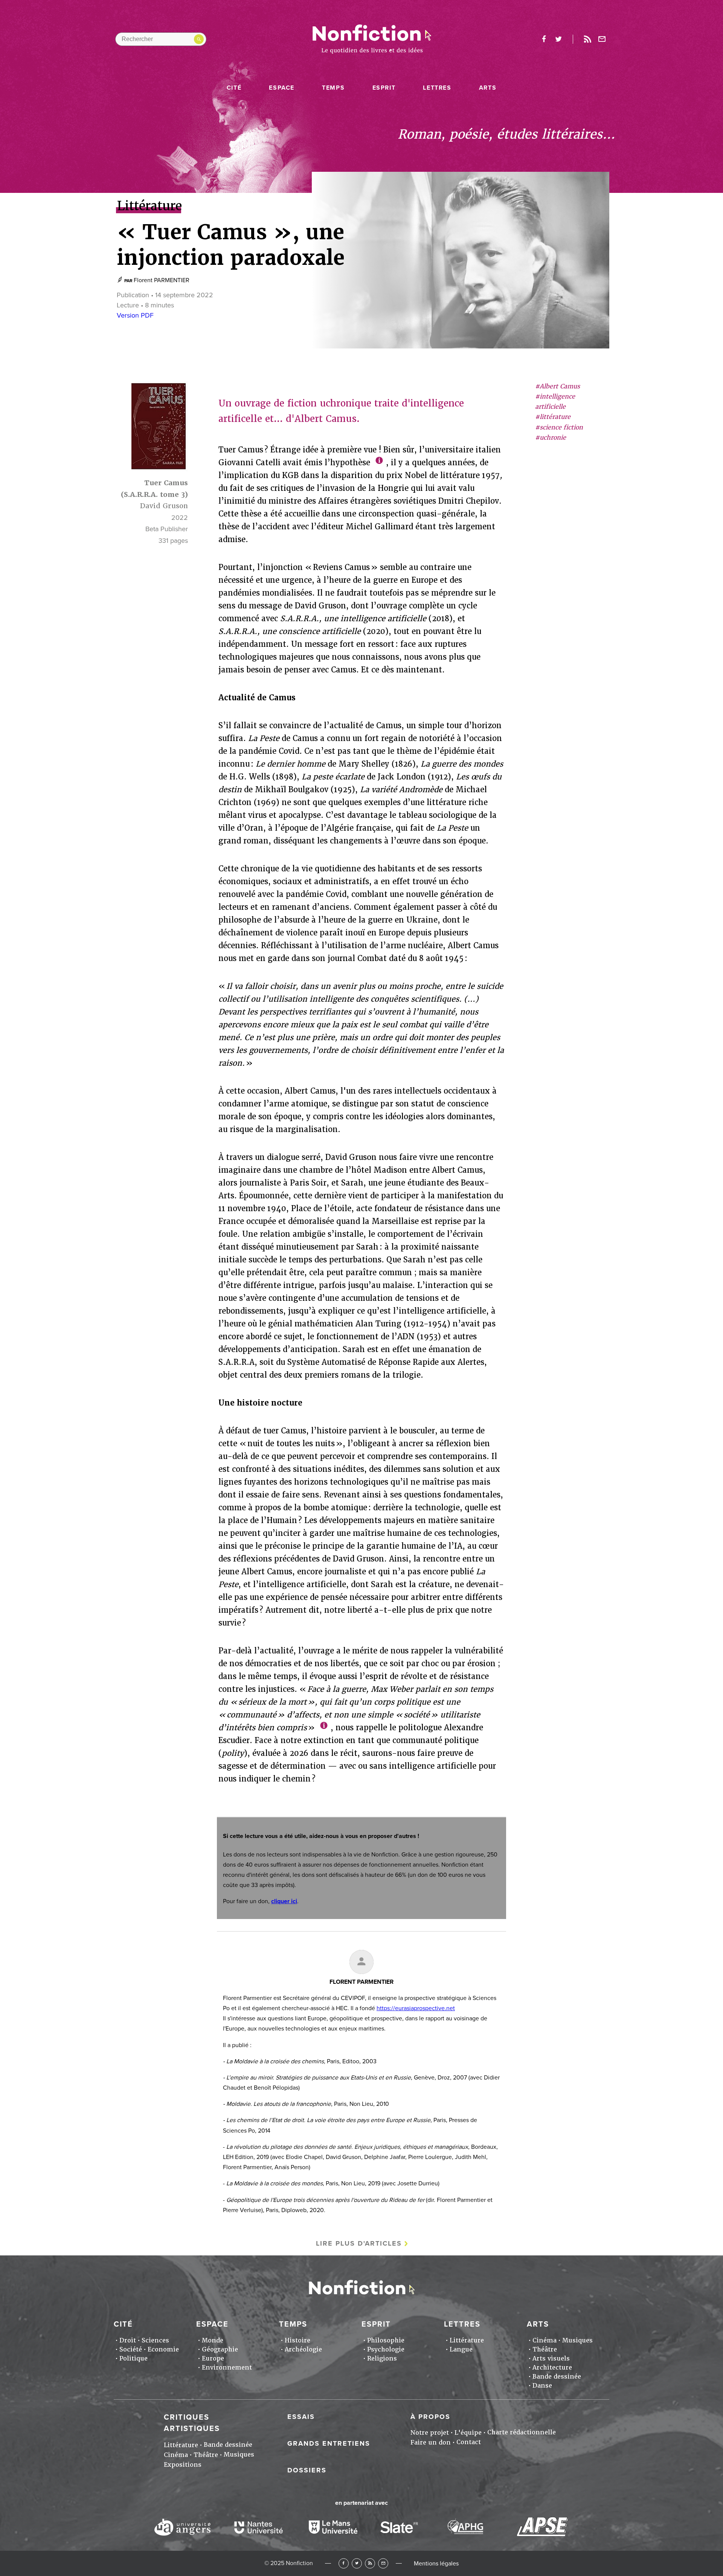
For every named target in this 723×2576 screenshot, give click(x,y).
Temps (333, 88)
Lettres (437, 88)
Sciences (155, 2340)
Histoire (297, 2340)
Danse (542, 2386)
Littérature (467, 2340)
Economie (163, 2349)
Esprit (384, 88)
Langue (461, 2349)
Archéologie (303, 2349)
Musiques (577, 2340)
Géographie (220, 2349)
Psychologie (386, 2349)
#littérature (553, 417)
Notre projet (430, 2433)
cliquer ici (284, 1901)
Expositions (183, 2465)
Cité (234, 88)
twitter (558, 39)
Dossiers (307, 2470)
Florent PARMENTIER (162, 280)
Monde (213, 2340)
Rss (587, 39)
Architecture (552, 2367)
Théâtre (545, 2349)
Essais (301, 2417)
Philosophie (386, 2340)
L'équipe (468, 2433)
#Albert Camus (558, 386)
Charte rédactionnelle (522, 2432)
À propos (430, 2417)
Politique (133, 2358)
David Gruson (164, 506)
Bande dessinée (557, 2377)
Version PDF (135, 315)
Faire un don (431, 2442)
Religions (382, 2358)
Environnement (227, 2367)
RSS (370, 2563)
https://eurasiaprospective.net (416, 2008)
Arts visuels (551, 2358)
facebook (544, 39)
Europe (213, 2358)
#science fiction (559, 427)
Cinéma (545, 2340)
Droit (128, 2340)
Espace (282, 88)
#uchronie (551, 438)
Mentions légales (436, 2564)
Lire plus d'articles (359, 2243)
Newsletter (602, 39)
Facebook (344, 2563)
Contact (469, 2442)
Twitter (357, 2563)
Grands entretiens (329, 2443)
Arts (488, 88)
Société (131, 2349)
